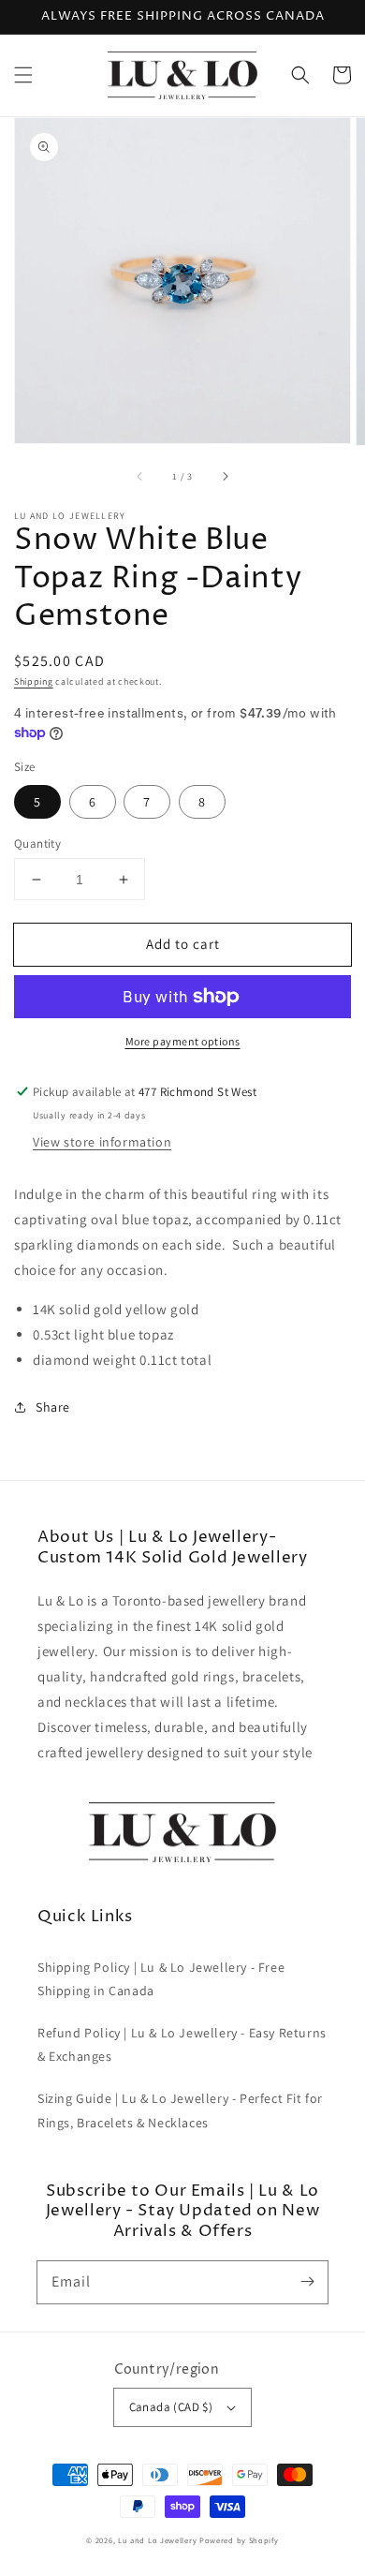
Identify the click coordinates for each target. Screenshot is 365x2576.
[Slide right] (225, 476)
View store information (102, 1142)
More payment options (183, 1041)
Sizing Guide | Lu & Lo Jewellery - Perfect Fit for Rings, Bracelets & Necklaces (180, 2110)
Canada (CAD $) (171, 2407)
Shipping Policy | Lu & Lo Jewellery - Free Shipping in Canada (161, 1979)
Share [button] (53, 1407)
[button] (23, 75)
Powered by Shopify (239, 2540)
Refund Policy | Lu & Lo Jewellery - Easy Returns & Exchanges (182, 2044)
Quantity (37, 844)
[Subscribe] (307, 2282)
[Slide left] (140, 476)
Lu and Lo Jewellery (157, 2540)
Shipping (34, 681)
